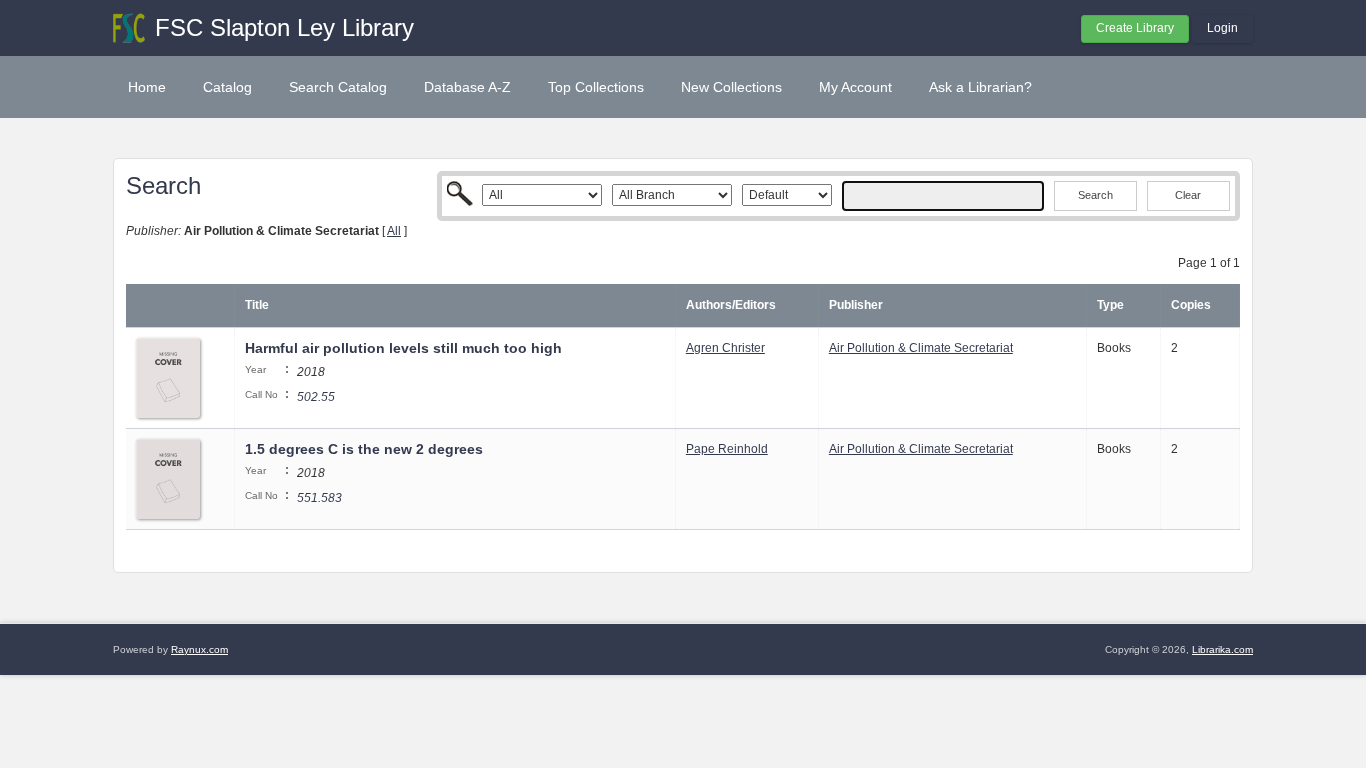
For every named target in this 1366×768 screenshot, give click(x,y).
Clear (1188, 195)
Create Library (1135, 28)
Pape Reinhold (727, 449)
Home (147, 87)
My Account (855, 87)
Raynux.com (199, 649)
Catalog (227, 87)
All (394, 231)
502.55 (316, 397)
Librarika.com (1222, 649)
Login (1222, 28)
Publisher (856, 305)
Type (1110, 305)
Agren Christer (725, 348)
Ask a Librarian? (980, 87)
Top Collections (596, 87)
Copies (1191, 305)
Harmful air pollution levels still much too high (403, 348)
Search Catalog (338, 87)
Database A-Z (467, 87)
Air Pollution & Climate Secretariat (921, 348)
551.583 (319, 498)
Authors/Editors (731, 305)
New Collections (731, 87)
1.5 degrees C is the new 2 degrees (364, 449)
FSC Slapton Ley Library (284, 27)
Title (257, 305)
